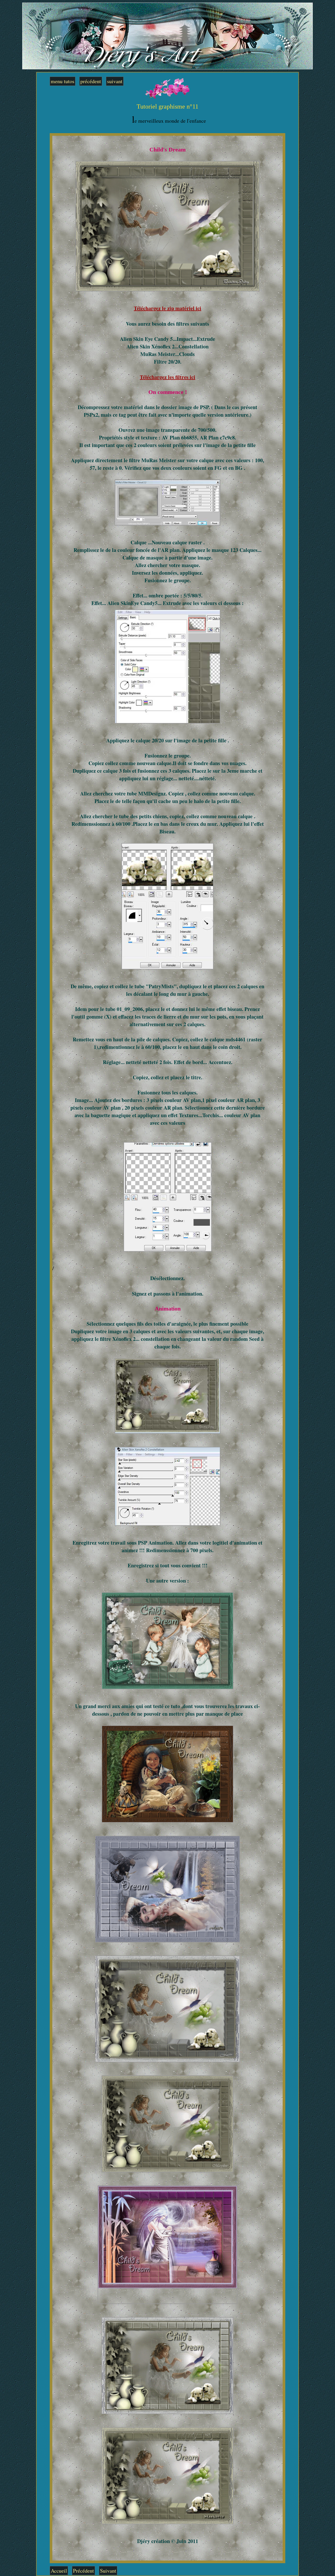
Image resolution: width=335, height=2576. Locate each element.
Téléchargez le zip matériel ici (167, 308)
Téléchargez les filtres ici (167, 377)
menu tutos (63, 81)
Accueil (59, 2571)
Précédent (83, 2571)
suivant (115, 81)
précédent (91, 81)
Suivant (108, 2571)
